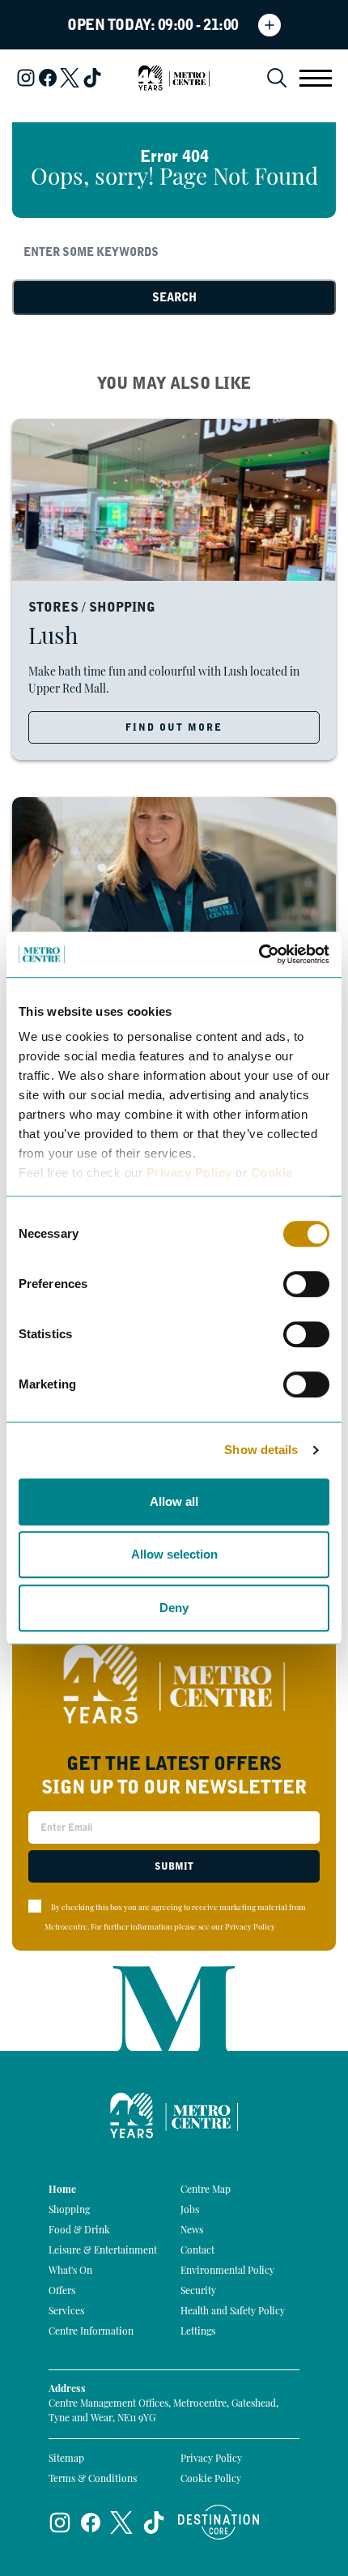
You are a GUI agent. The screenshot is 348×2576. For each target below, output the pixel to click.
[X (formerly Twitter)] (70, 78)
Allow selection (174, 1554)
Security (198, 2292)
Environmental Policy (227, 2271)
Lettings (198, 2332)
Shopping (69, 2211)
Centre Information (91, 2332)
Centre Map (206, 2190)
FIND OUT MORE (174, 727)
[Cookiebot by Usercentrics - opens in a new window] (259, 954)
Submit (174, 1866)
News (192, 2231)
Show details (261, 1450)
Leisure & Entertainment (103, 2251)
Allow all (174, 1501)
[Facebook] (48, 78)
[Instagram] (26, 78)
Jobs (190, 2211)
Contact (197, 2251)
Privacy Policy (189, 1173)
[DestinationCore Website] (219, 2522)
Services (66, 2312)
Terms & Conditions (93, 2480)
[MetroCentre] (174, 78)
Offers (62, 2292)
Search (174, 297)
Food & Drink (79, 2231)
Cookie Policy (211, 2480)
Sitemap (66, 2459)
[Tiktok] (92, 78)
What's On (70, 2271)
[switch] (306, 1284)
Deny (174, 1608)
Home (62, 2190)
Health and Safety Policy (233, 2312)
